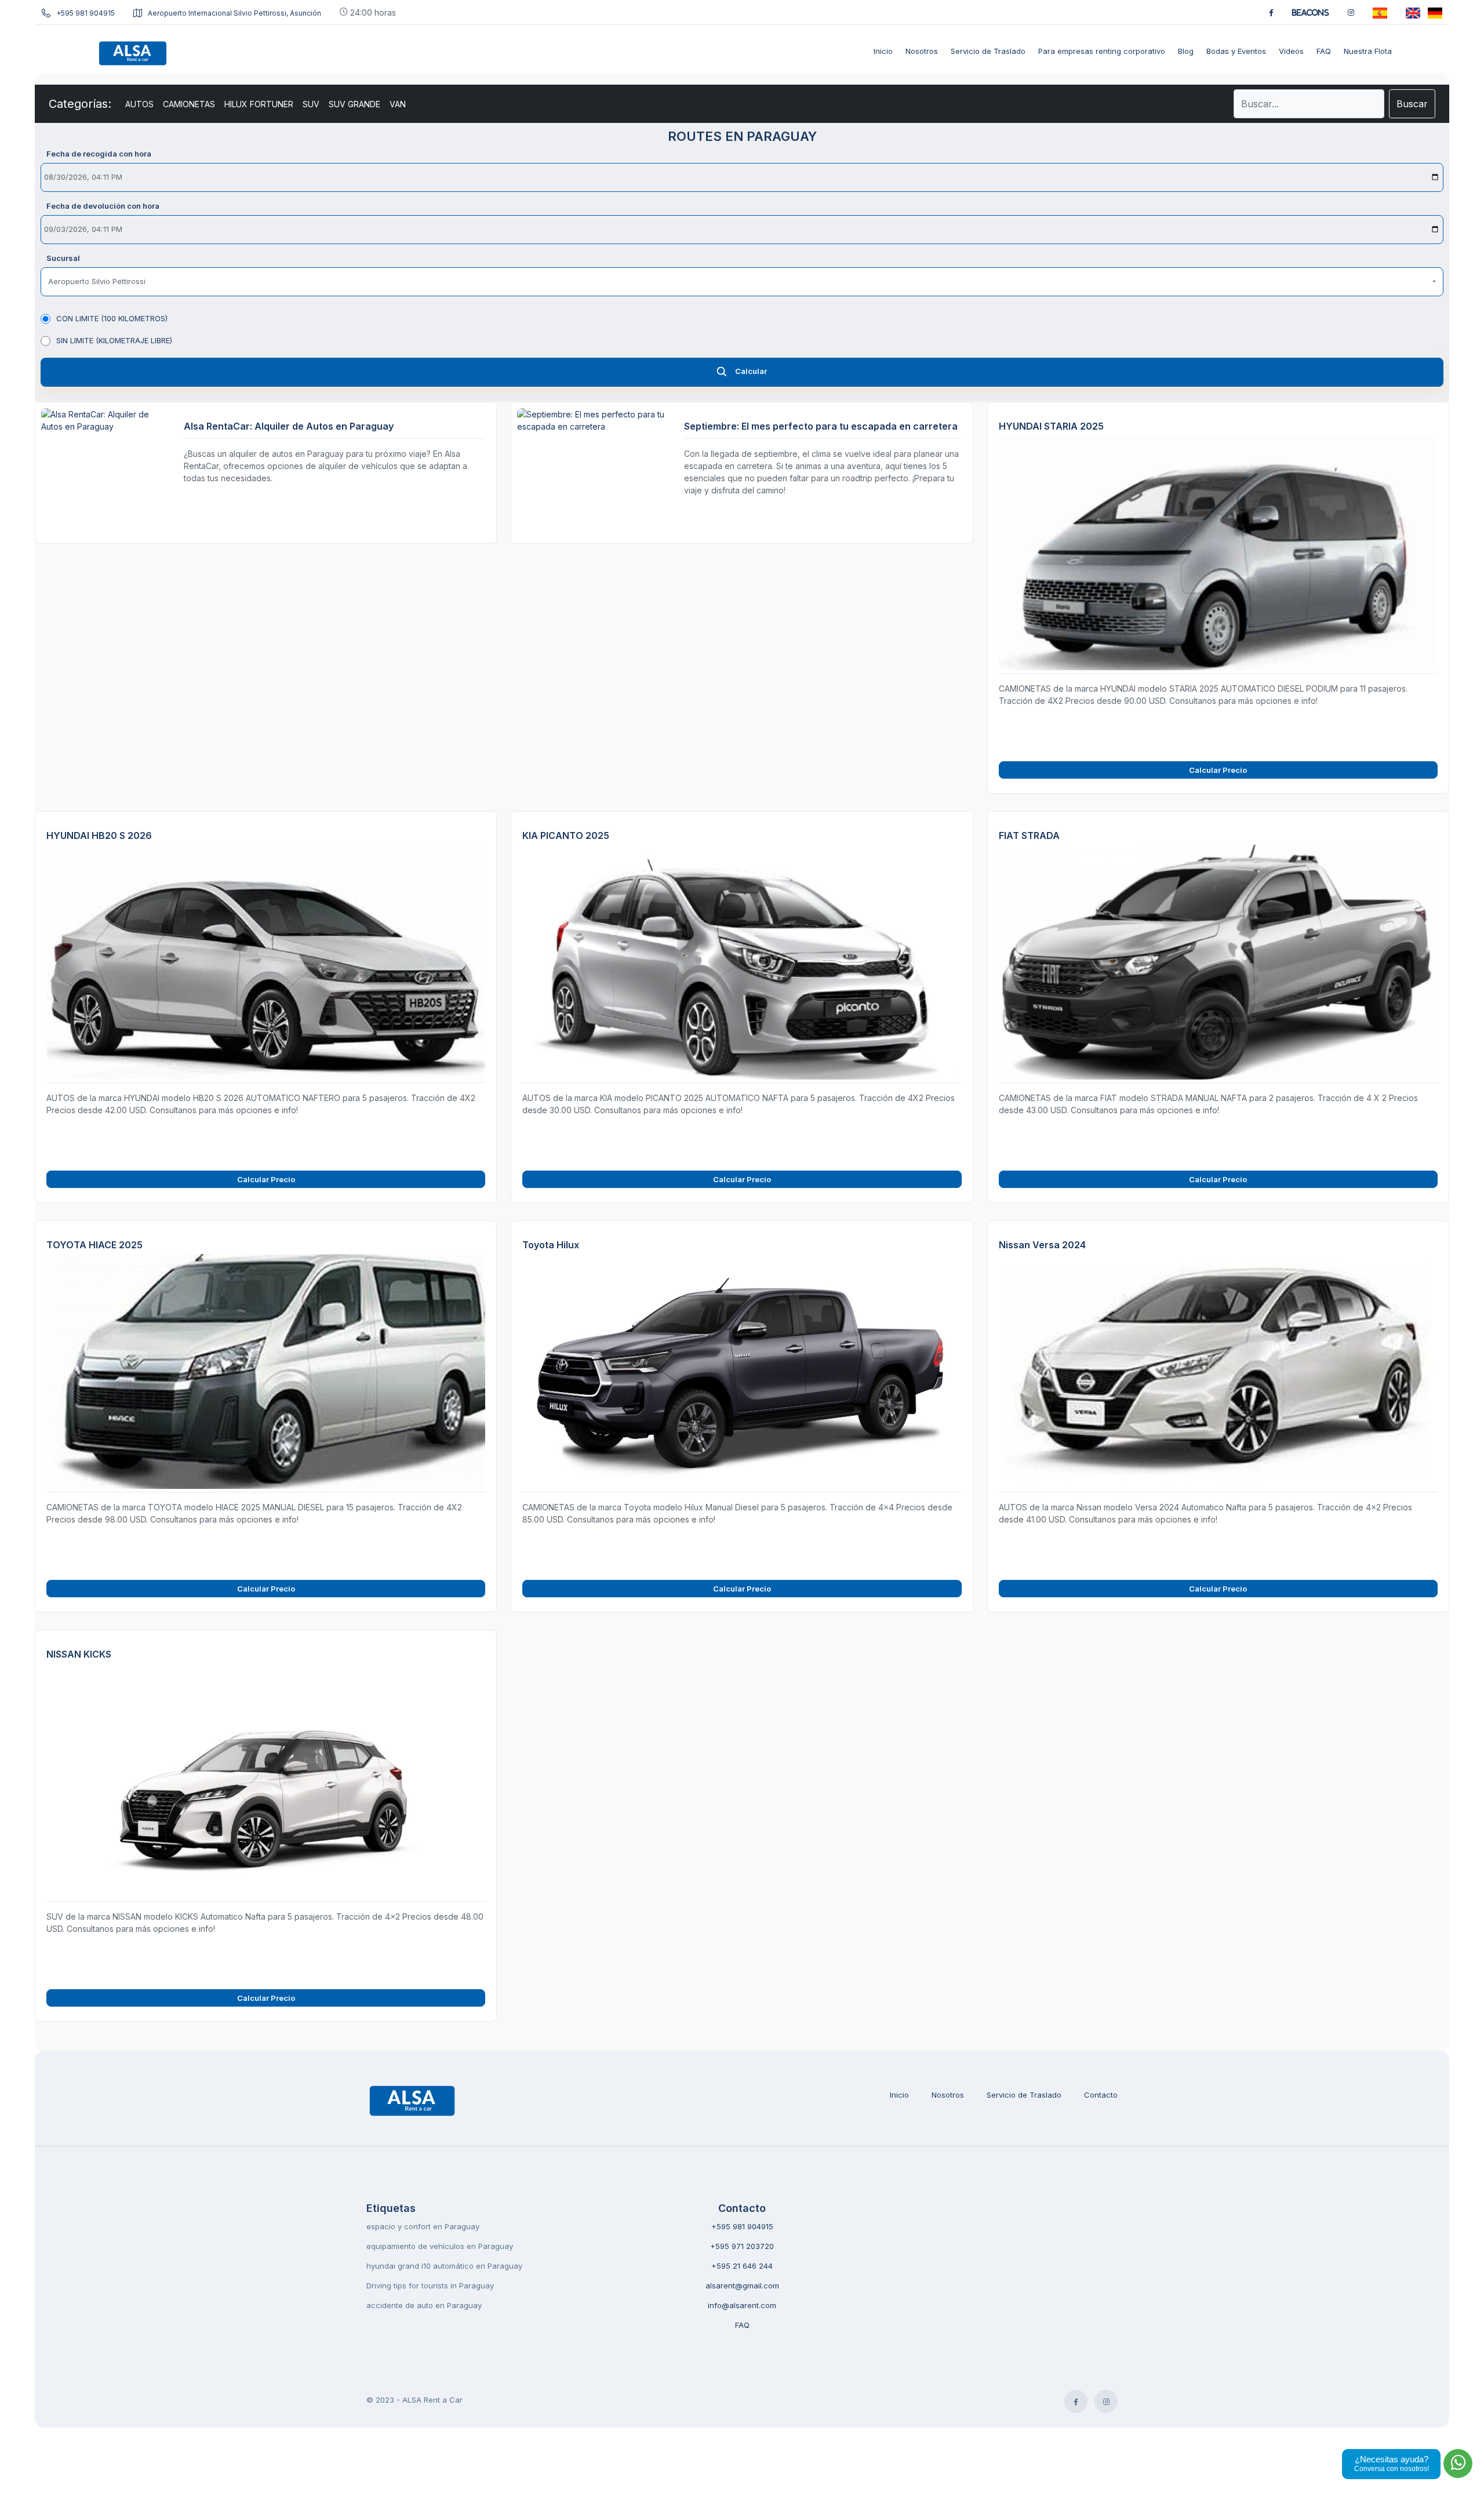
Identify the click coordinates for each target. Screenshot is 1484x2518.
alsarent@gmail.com (742, 2286)
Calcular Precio (1218, 770)
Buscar (1412, 104)
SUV (311, 104)
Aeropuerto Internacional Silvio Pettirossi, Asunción (234, 13)
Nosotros (948, 2095)
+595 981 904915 (86, 13)
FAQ (742, 2325)
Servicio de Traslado (1024, 2095)
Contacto (1101, 2095)
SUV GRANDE (354, 104)
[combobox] (742, 282)
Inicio (899, 2095)
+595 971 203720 (742, 2246)
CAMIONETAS (189, 104)
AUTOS (139, 104)
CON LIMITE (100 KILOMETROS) (112, 318)
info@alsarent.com (742, 2305)
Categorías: (80, 104)
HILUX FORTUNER (259, 104)
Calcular (751, 371)
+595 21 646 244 (742, 2266)
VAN (398, 104)
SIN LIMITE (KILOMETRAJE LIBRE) (114, 340)
